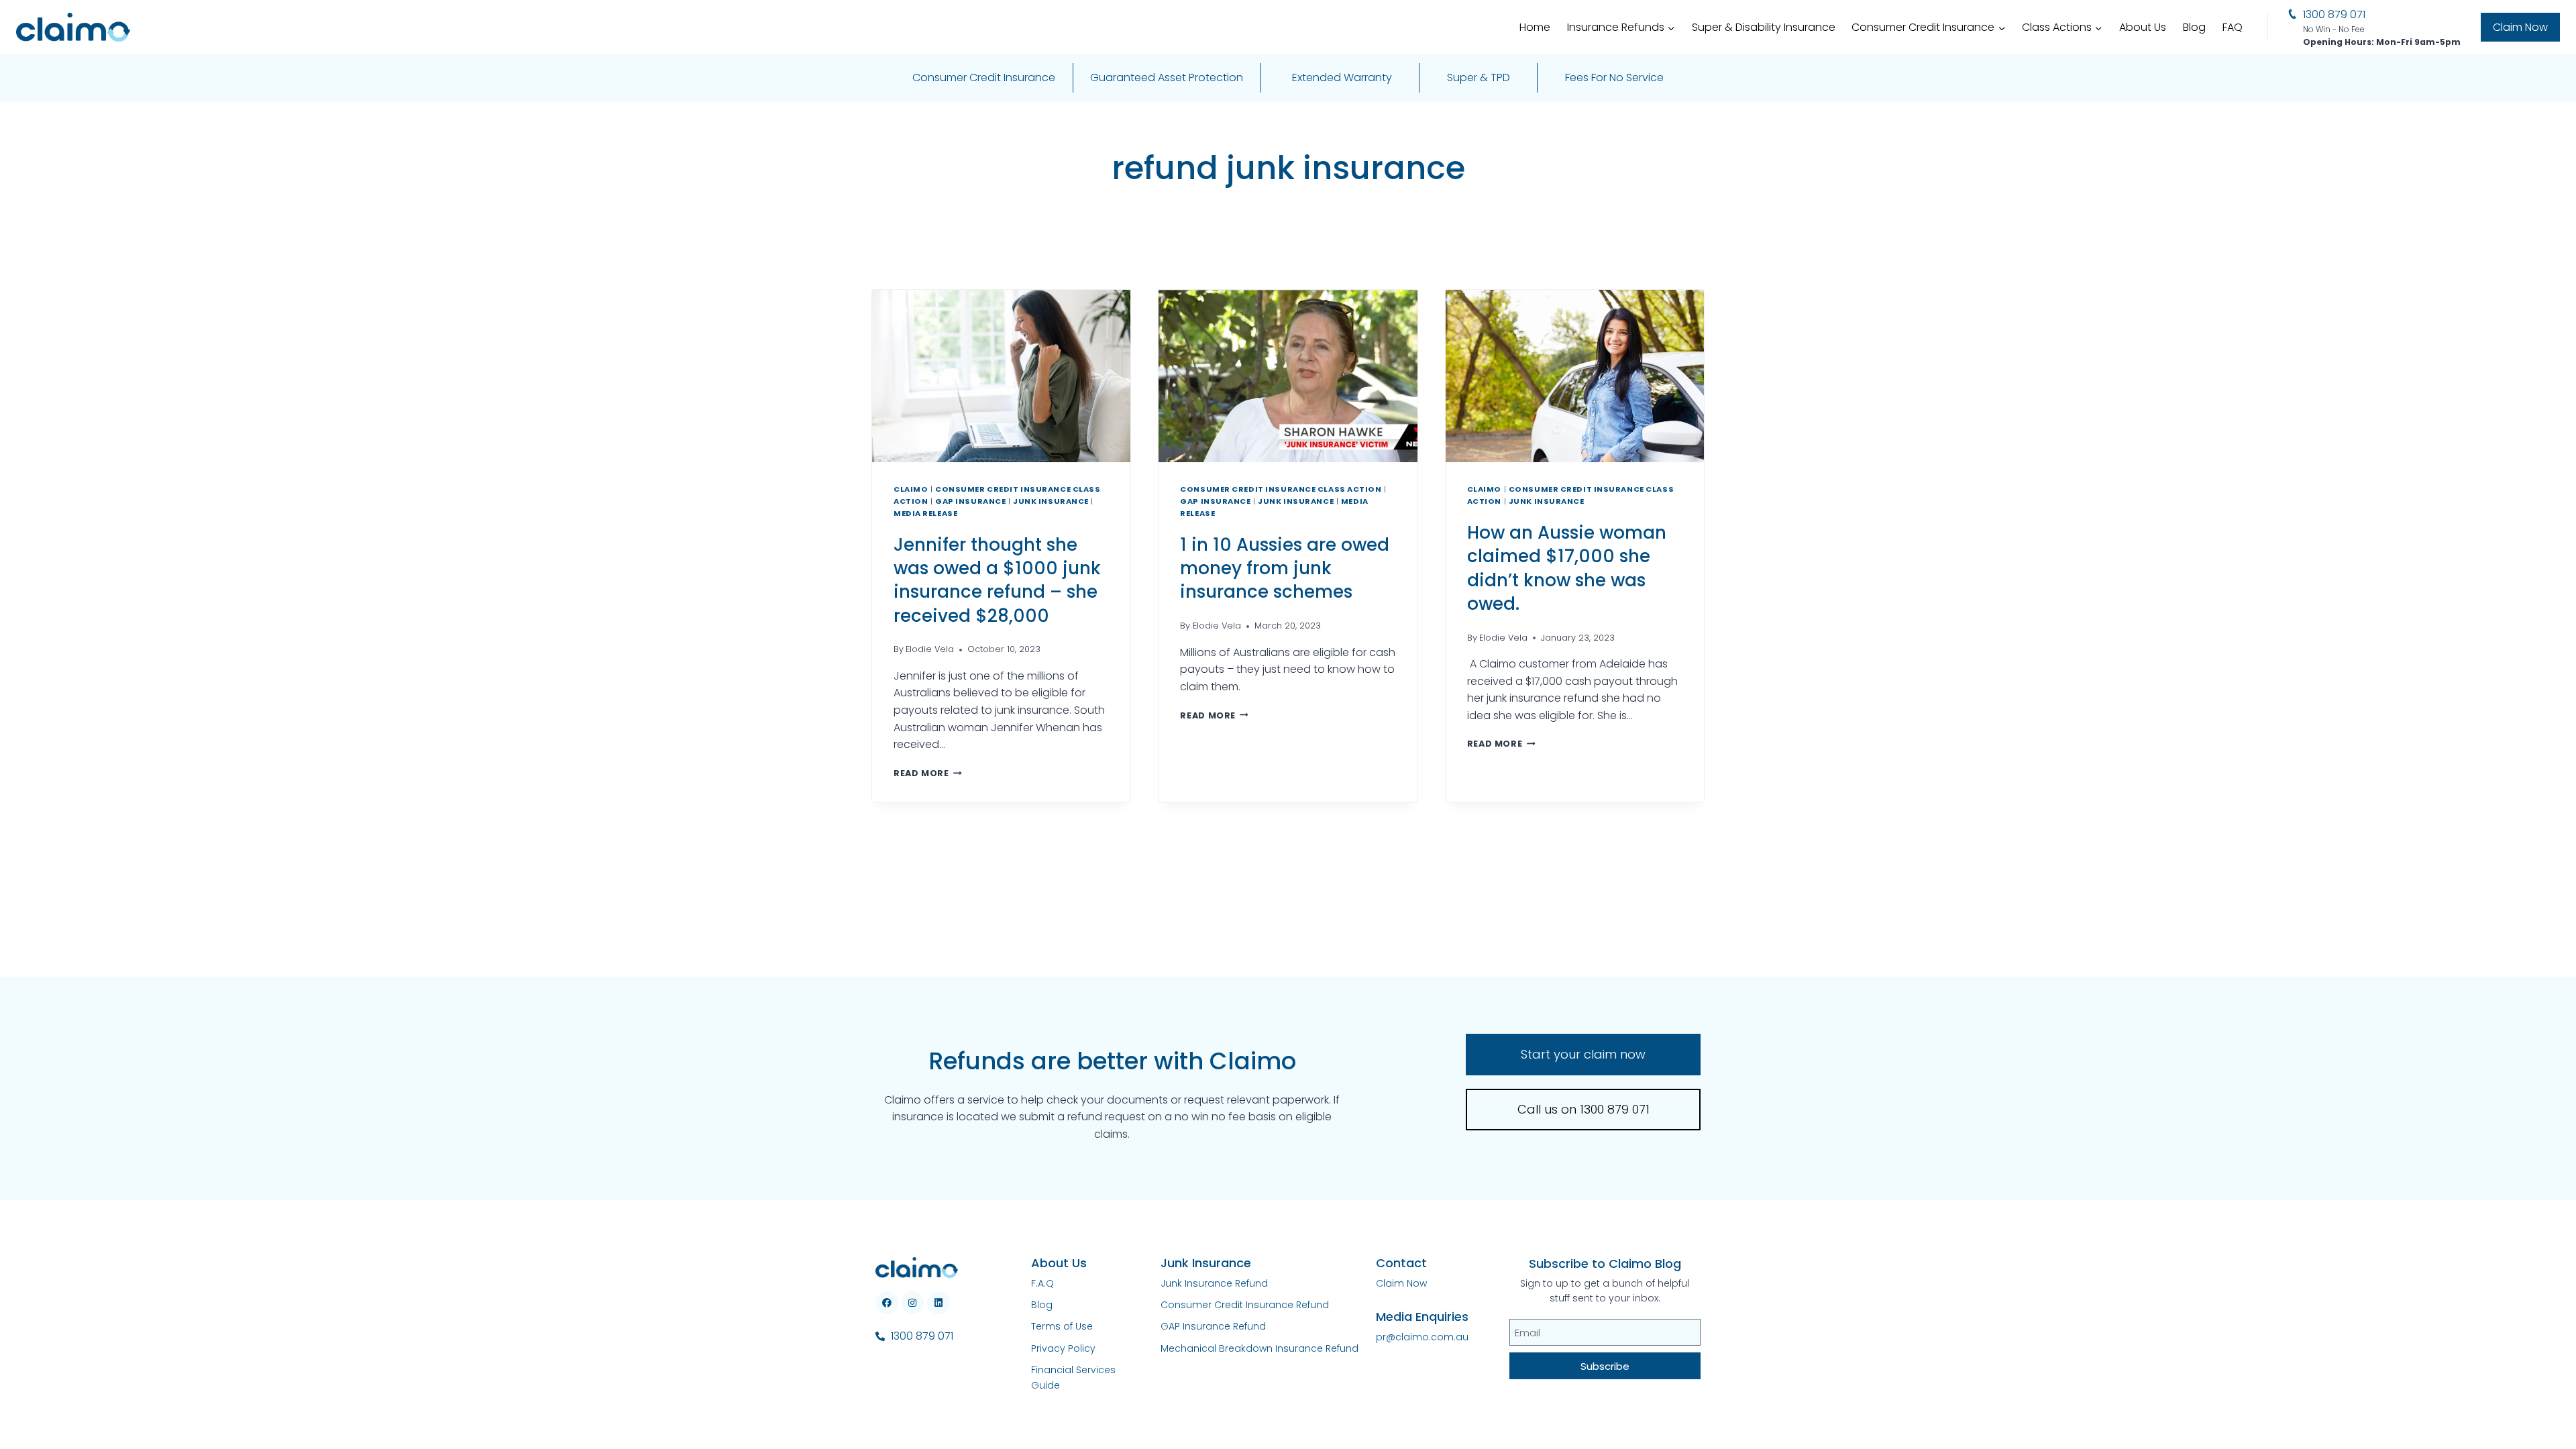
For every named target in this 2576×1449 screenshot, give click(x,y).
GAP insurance (970, 501)
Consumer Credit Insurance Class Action (1281, 489)
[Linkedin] (938, 1303)
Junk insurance (1051, 501)
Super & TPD (1479, 77)
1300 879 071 (2334, 14)
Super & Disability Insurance (1764, 27)
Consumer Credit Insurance (984, 77)
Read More (928, 773)
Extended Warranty (1342, 77)
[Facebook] (887, 1303)
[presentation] (1001, 376)
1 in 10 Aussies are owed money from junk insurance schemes (1285, 568)
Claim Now (2520, 27)
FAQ (2233, 27)
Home (1535, 27)
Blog (2194, 27)
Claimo (911, 489)
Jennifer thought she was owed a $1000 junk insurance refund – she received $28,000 (997, 580)
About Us (2143, 27)
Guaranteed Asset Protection (1167, 77)
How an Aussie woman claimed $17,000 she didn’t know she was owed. (1567, 568)
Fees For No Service (1614, 77)
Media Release (925, 513)
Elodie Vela (930, 649)
